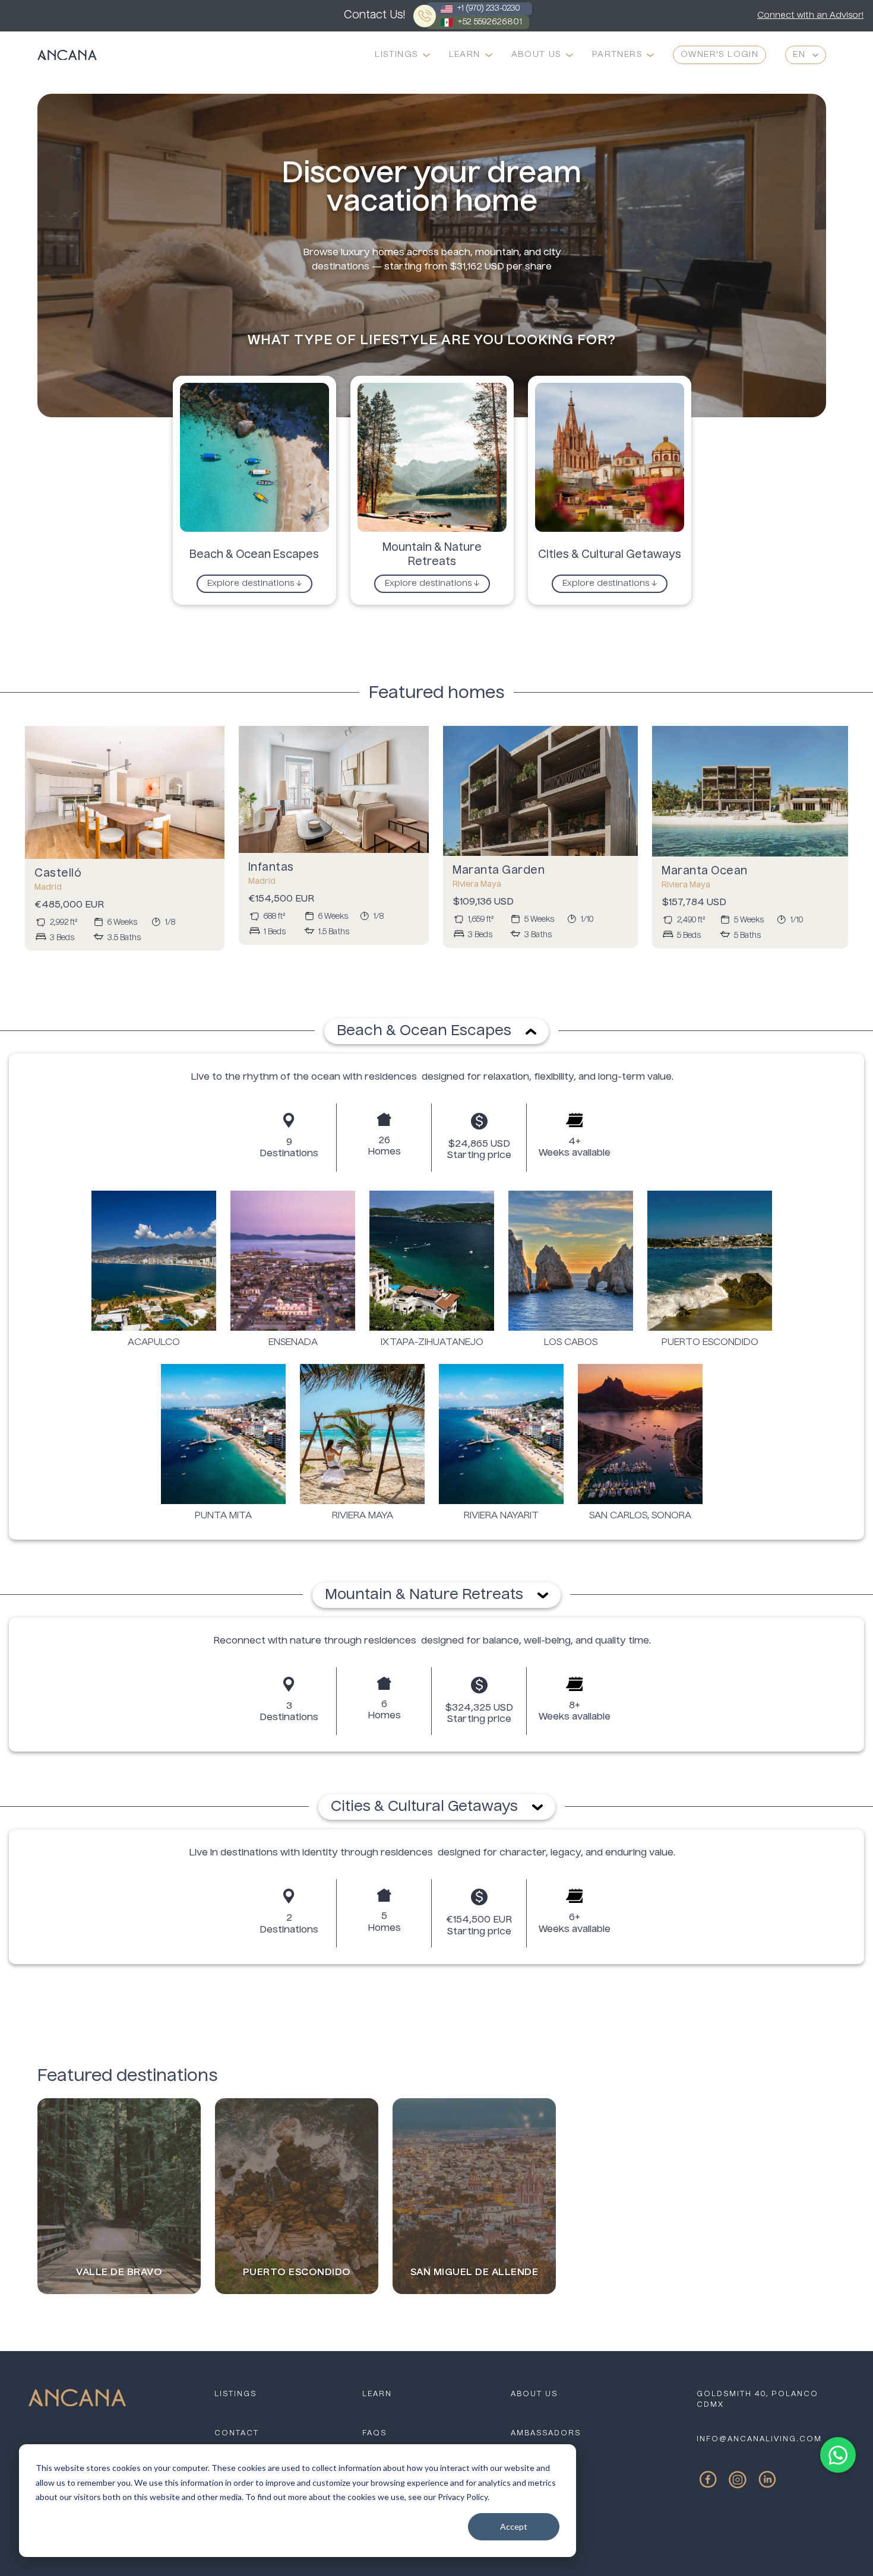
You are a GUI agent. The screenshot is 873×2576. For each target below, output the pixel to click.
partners (617, 55)
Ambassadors (546, 2434)
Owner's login (719, 55)
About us (534, 2394)
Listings (396, 55)
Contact (237, 2434)
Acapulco (154, 1343)
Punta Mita (223, 1516)
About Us (536, 55)
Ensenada (293, 1343)
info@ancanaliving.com (759, 2439)
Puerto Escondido (710, 1343)
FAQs (374, 2434)
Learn (465, 55)
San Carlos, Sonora (640, 1516)
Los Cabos (571, 1343)
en (799, 55)
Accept (514, 2526)
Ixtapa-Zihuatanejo (432, 1343)
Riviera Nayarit (501, 1516)
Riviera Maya (363, 1516)
